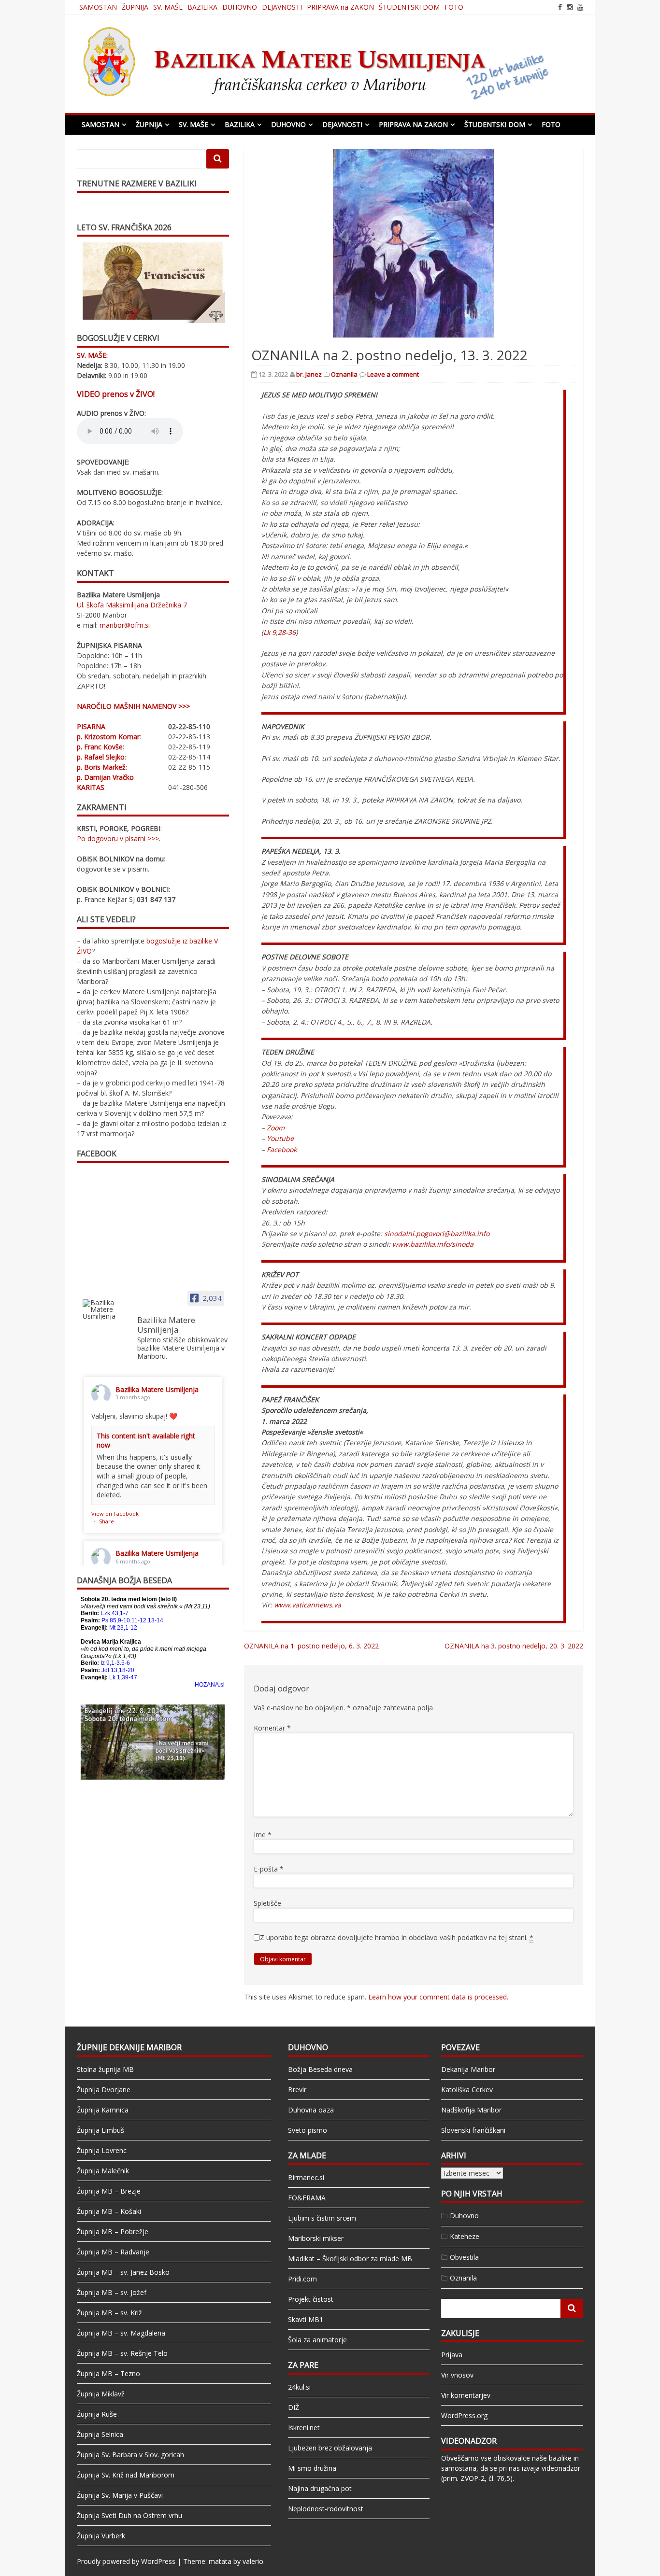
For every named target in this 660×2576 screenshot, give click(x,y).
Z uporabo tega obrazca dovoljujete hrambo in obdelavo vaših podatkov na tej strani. (397, 1937)
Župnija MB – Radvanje (113, 2252)
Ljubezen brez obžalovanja (330, 2448)
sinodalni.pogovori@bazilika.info (437, 1233)
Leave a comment (393, 374)
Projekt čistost (311, 2299)
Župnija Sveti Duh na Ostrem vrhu (129, 2515)
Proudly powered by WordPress (126, 2561)
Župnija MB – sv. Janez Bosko (123, 2272)
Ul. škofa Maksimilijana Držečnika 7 (132, 605)
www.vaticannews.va (308, 1605)
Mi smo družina (312, 2468)
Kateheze (465, 2236)
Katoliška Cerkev (467, 2090)
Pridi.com (302, 2279)
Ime (263, 1835)
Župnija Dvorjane (104, 2090)
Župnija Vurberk (101, 2536)
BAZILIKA (202, 7)
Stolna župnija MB (105, 2069)
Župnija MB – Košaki (109, 2211)
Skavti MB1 (306, 2319)
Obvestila (464, 2257)
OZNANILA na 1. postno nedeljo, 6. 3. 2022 (311, 1646)
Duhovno (464, 2216)
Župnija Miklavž (101, 2394)
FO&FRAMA (307, 2198)
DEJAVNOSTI (282, 7)
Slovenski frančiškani (473, 2130)
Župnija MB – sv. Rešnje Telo (122, 2353)
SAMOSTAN (98, 7)
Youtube (280, 1138)
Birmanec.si (306, 2177)
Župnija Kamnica (103, 2110)
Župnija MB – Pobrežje (113, 2231)
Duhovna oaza (311, 2110)
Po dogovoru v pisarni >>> (118, 838)
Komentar (272, 1728)
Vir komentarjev (466, 2395)
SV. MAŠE (168, 7)
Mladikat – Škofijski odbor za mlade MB (350, 2259)
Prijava (452, 2355)
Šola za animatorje (317, 2340)
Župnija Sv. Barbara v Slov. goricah (130, 2455)
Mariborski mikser (316, 2238)
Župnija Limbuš (100, 2130)
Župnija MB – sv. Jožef (112, 2292)
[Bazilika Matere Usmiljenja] (106, 1309)
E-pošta (269, 1869)
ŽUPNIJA (135, 7)
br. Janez (309, 374)
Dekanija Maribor (468, 2069)
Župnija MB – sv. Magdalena (121, 2333)
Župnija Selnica (100, 2434)
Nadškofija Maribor (471, 2110)
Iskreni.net (304, 2428)
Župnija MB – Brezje (109, 2191)
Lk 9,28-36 (280, 632)
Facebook (282, 1149)
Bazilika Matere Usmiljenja (157, 1389)
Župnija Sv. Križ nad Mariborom (126, 2475)
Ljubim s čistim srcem (322, 2218)
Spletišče (267, 1903)
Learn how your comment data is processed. (438, 1997)
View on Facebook (115, 1513)
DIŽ (294, 2407)
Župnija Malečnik (103, 2171)
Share (107, 1521)
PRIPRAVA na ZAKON (340, 7)
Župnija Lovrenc (102, 2150)
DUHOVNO (240, 7)
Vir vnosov (457, 2375)
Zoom (276, 1128)
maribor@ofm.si (125, 625)
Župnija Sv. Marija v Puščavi (120, 2495)
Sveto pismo (308, 2130)
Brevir (297, 2090)
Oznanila (344, 374)
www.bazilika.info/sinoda (433, 1244)
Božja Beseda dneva (320, 2069)
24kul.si (299, 2387)
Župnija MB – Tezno (108, 2373)
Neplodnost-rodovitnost (326, 2509)
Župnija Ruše (97, 2414)
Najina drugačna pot (320, 2488)
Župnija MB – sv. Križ (109, 2313)
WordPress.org (464, 2415)
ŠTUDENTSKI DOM (409, 7)
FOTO (454, 7)
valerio (253, 2561)
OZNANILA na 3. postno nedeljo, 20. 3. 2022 (514, 1646)
